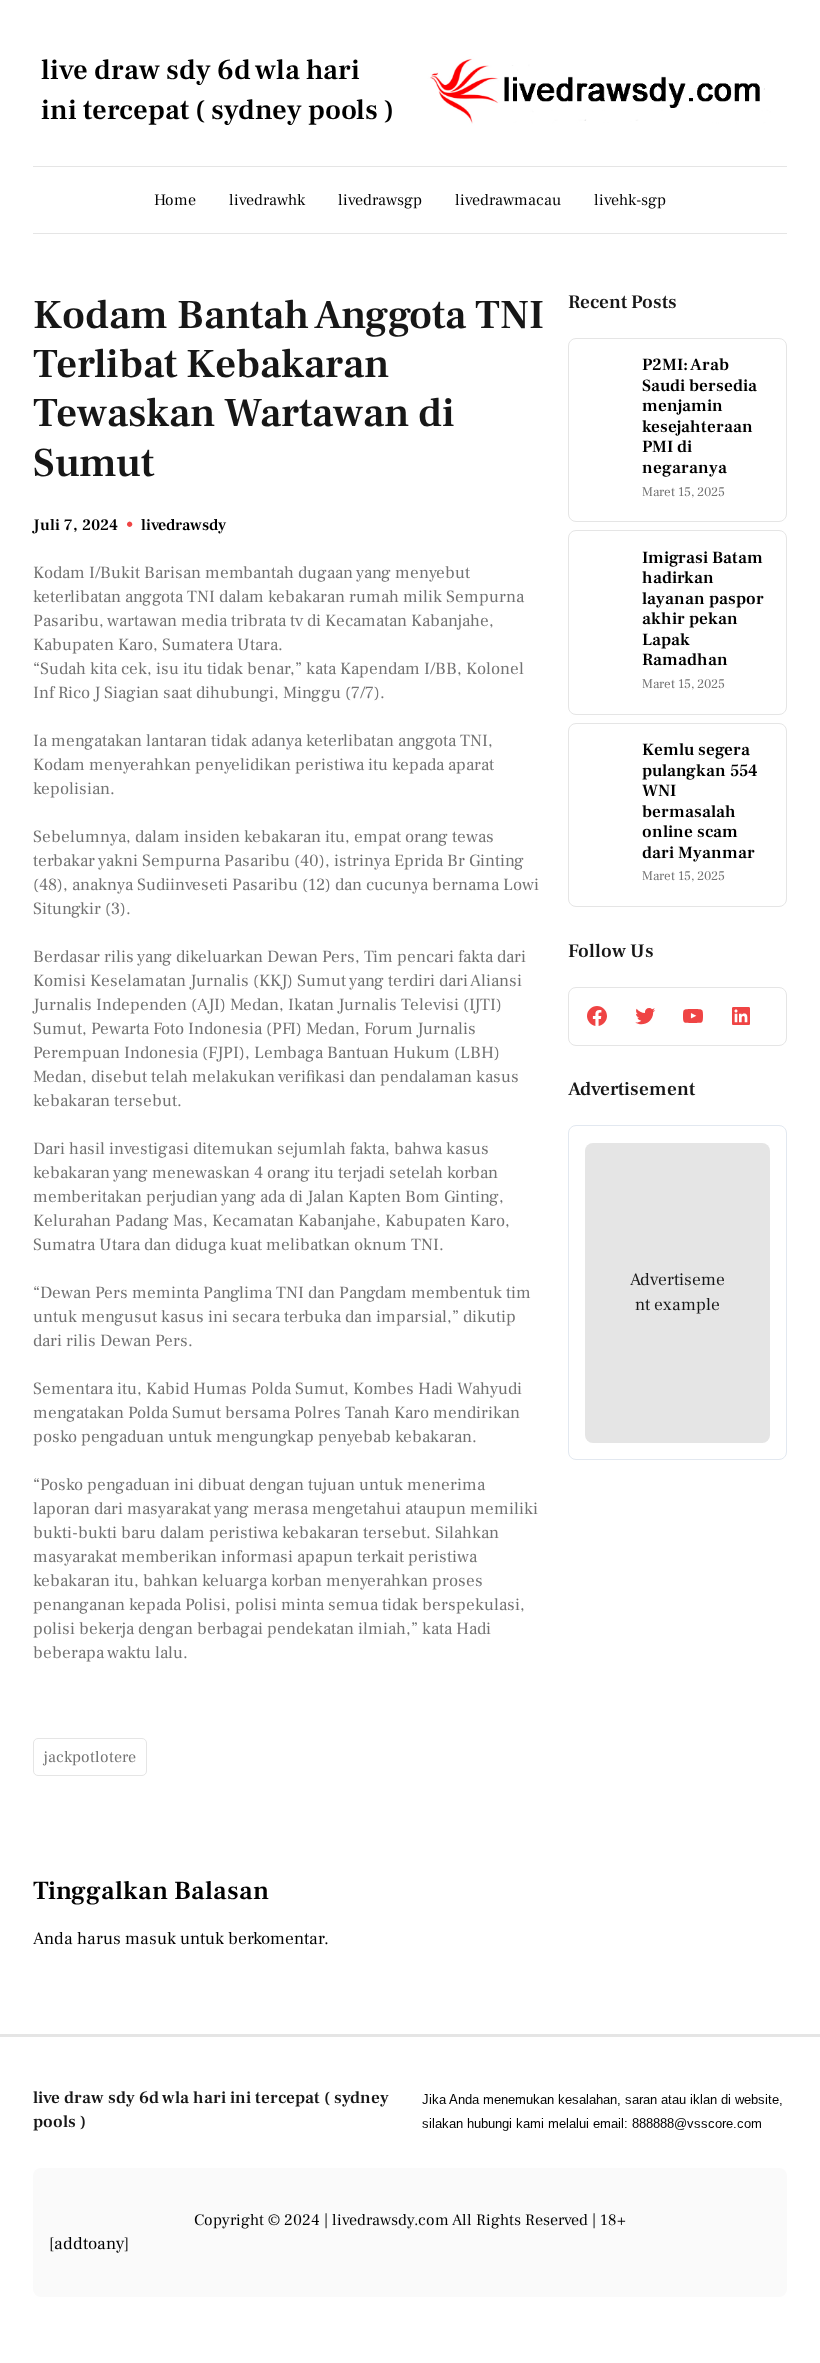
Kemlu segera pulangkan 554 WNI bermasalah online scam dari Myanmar (700, 801)
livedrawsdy (183, 525)
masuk (150, 1938)
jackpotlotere (90, 1757)
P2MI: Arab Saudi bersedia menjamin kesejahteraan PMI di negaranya (699, 416)
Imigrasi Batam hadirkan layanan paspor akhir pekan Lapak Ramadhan (703, 609)
